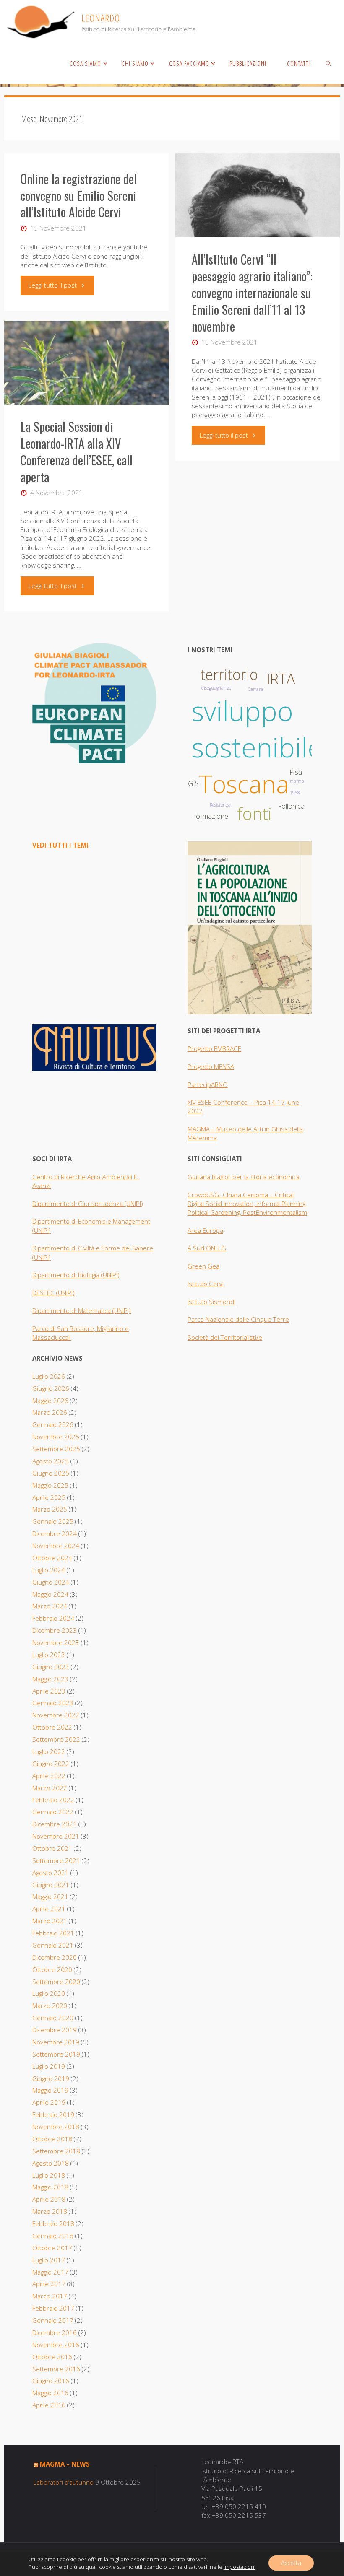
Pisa (296, 772)
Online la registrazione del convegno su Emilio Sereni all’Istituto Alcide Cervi (79, 195)
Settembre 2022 (56, 1739)
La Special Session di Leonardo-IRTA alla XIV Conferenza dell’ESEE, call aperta (77, 451)
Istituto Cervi (206, 1284)
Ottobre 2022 (52, 1727)
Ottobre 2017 (52, 2248)
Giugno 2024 (51, 1582)
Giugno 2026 (51, 1388)
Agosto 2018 (51, 2163)
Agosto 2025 (51, 1461)
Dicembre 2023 (55, 1630)
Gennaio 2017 (53, 2320)
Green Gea (203, 1266)
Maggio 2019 (50, 2090)
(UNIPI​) (134, 1204)
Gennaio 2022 (53, 1812)
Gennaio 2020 (53, 2018)
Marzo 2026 (50, 1412)
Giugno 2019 (51, 2078)
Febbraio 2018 (53, 2223)
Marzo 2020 (50, 2005)
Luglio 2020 (49, 1993)
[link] (328, 63)
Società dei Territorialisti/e (225, 1337)
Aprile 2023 (49, 1691)
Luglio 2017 (49, 2260)
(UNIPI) (110, 1275)
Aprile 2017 (49, 2284)
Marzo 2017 (50, 2296)
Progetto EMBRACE (214, 1048)
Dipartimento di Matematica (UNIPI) (82, 1310)
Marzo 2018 (50, 2211)
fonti (254, 813)
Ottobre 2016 (52, 2357)
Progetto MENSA (211, 1066)
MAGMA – (202, 1129)
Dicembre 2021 (55, 1824)
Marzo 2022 (50, 1788)
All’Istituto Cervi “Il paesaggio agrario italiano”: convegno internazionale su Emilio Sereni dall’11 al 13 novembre (252, 293)
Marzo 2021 (50, 1921)
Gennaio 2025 (53, 1521)
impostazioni (240, 2567)
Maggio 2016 (50, 2393)
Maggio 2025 (50, 1485)
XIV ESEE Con (206, 1102)
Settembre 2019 (56, 2054)
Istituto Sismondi (211, 1302)
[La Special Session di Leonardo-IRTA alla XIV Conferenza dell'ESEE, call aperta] (86, 363)
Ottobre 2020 (52, 1969)
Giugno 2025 (51, 1473)
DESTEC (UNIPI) (53, 1293)
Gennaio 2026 (53, 1424)
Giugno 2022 (51, 1764)
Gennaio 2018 (53, 2236)
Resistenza (220, 805)
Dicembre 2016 (55, 2332)
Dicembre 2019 (55, 2030)
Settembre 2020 (56, 1982)
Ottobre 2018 (52, 2139)
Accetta (291, 2563)
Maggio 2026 (50, 1401)
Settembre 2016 (56, 2369)
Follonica (291, 806)
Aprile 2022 (49, 1776)
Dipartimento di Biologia (67, 1275)
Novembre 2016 (56, 2345)
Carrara (255, 689)
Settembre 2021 (56, 1860)
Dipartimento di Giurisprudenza (78, 1204)
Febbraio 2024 (53, 1618)
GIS (193, 783)
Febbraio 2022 (53, 1800)
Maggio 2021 (50, 1896)
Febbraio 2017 (53, 2308)
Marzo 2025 (50, 1509)
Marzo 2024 (50, 1606)
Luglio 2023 (49, 1655)
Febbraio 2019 (53, 2114)
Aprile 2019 (49, 2102)
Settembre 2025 (56, 1449)
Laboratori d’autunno (64, 2482)
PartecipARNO (208, 1084)
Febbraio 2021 (53, 1933)
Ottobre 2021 (52, 1848)
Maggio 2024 (50, 1594)
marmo (297, 781)
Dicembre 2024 (55, 1533)
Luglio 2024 (49, 1570)
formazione (211, 816)
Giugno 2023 (51, 1667)
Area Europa (205, 1230)
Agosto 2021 (51, 1873)
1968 (295, 793)
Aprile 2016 (49, 2405)
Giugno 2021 (51, 1885)
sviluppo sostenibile (257, 729)
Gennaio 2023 (53, 1703)
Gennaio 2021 (53, 1945)
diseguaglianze (216, 688)
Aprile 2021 (49, 1909)
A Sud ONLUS (207, 1248)
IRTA (281, 679)
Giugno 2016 (51, 2381)
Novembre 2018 (56, 2127)
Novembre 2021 (56, 1836)
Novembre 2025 (56, 1437)
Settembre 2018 (56, 2151)
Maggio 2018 (50, 2187)
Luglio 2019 (49, 2066)
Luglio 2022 (49, 1751)
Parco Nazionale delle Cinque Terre (238, 1319)
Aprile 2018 (49, 2199)
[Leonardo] (101, 21)
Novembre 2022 (56, 1715)
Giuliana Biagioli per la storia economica (244, 1177)
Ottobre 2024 (52, 1558)
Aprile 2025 (49, 1497)
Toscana (244, 784)
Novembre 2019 (56, 2042)
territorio (229, 674)
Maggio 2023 (50, 1679)
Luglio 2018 (49, 2175)
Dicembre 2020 (55, 1957)
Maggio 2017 (50, 2272)
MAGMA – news (65, 2464)
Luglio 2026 (49, 1376)
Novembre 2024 (56, 1546)
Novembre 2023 (56, 1642)
